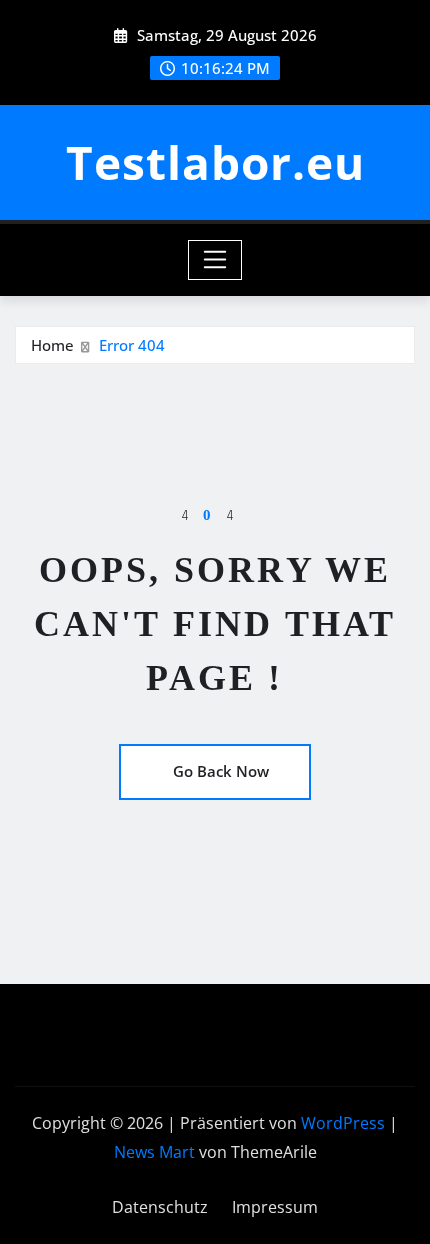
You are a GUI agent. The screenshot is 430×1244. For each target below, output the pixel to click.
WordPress (343, 1123)
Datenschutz (160, 1207)
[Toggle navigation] (215, 260)
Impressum (275, 1207)
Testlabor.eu (215, 162)
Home (52, 345)
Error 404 (132, 345)
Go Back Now (221, 771)
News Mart (154, 1152)
